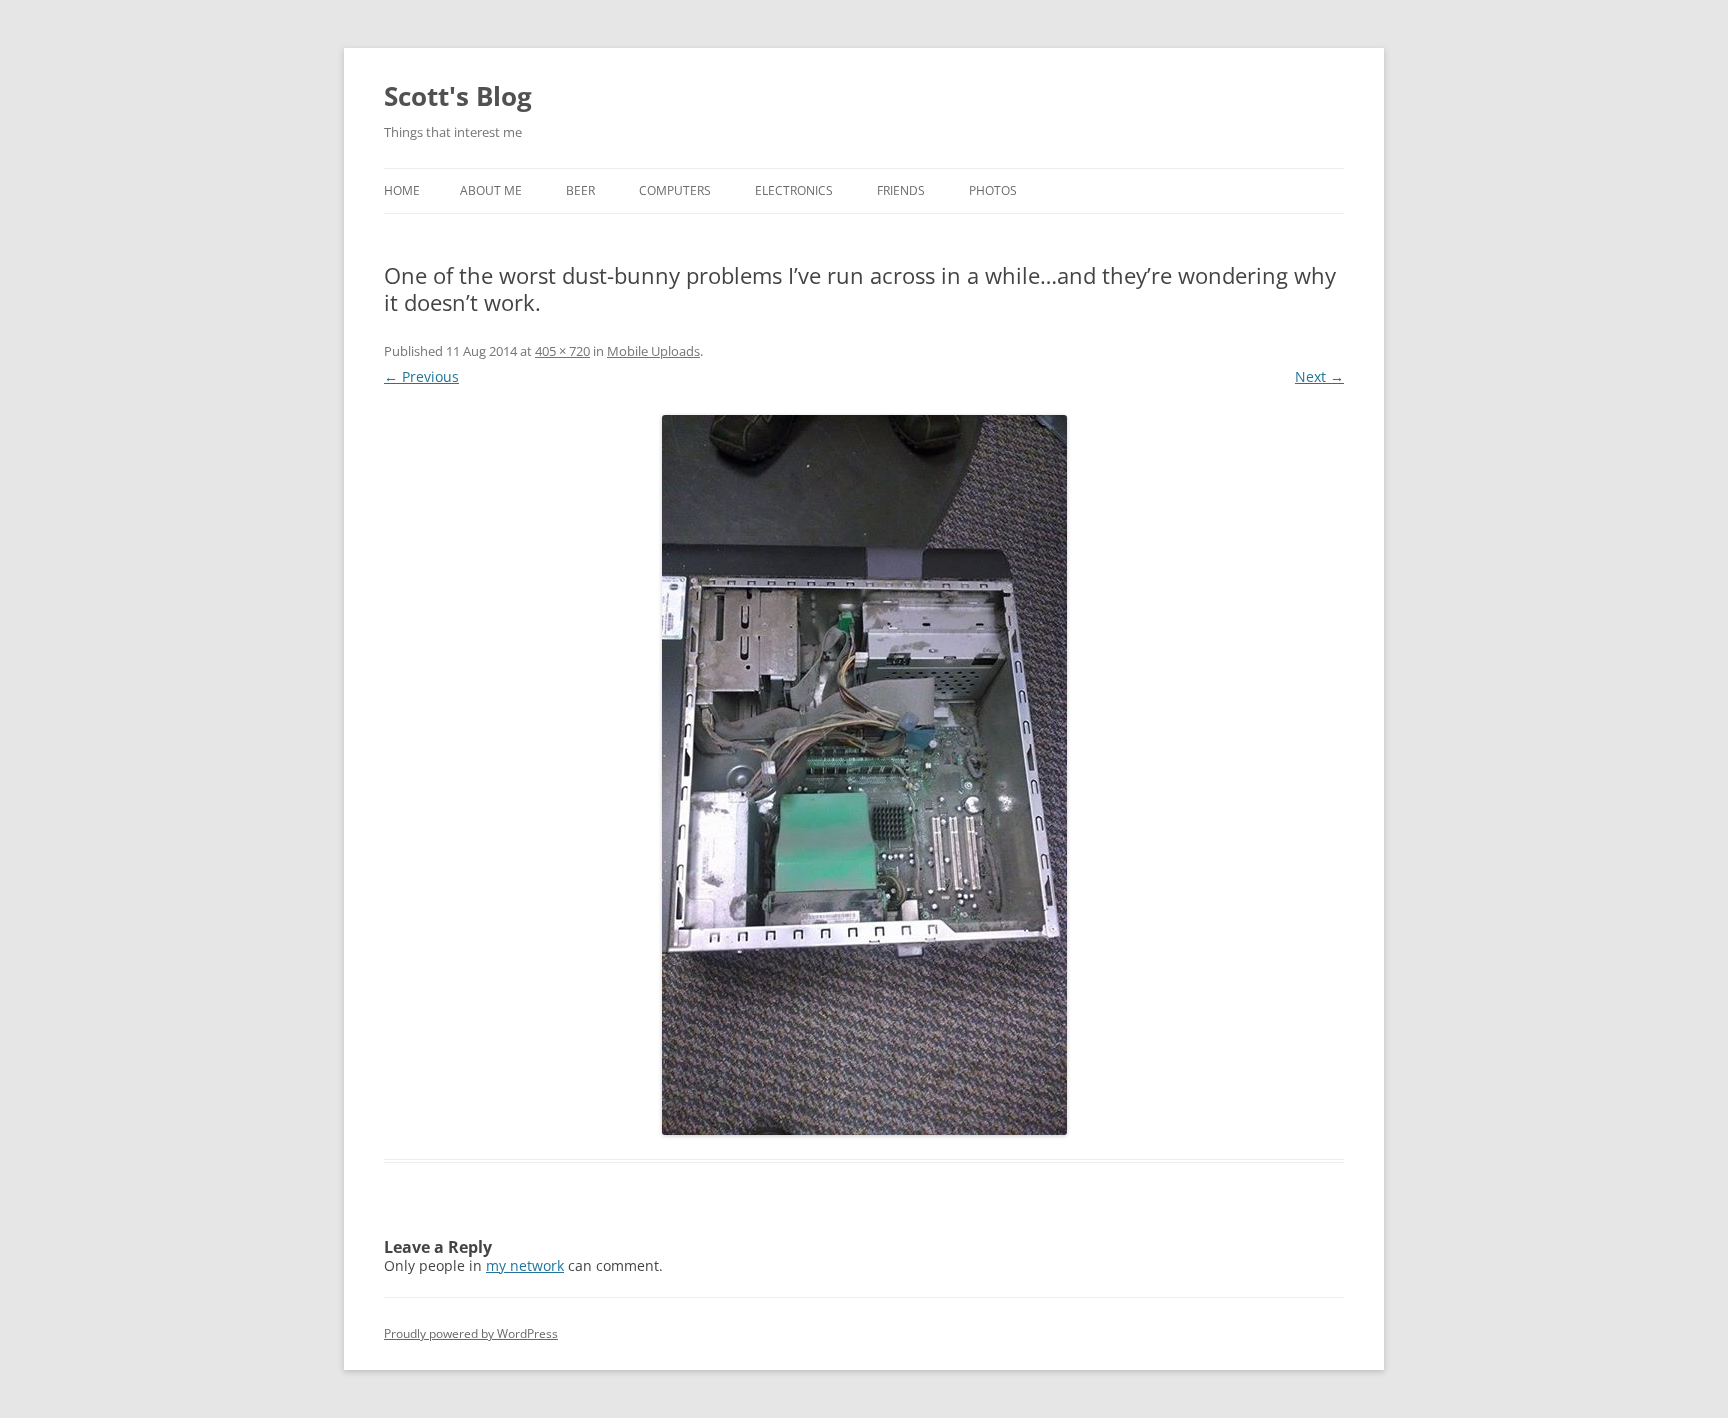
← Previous (421, 376)
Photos (993, 190)
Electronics (794, 190)
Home (402, 190)
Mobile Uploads (653, 351)
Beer (580, 190)
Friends (901, 190)
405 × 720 (562, 351)
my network (525, 1265)
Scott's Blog (458, 96)
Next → (1319, 376)
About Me (491, 190)
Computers (675, 190)
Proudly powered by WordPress (471, 1333)
